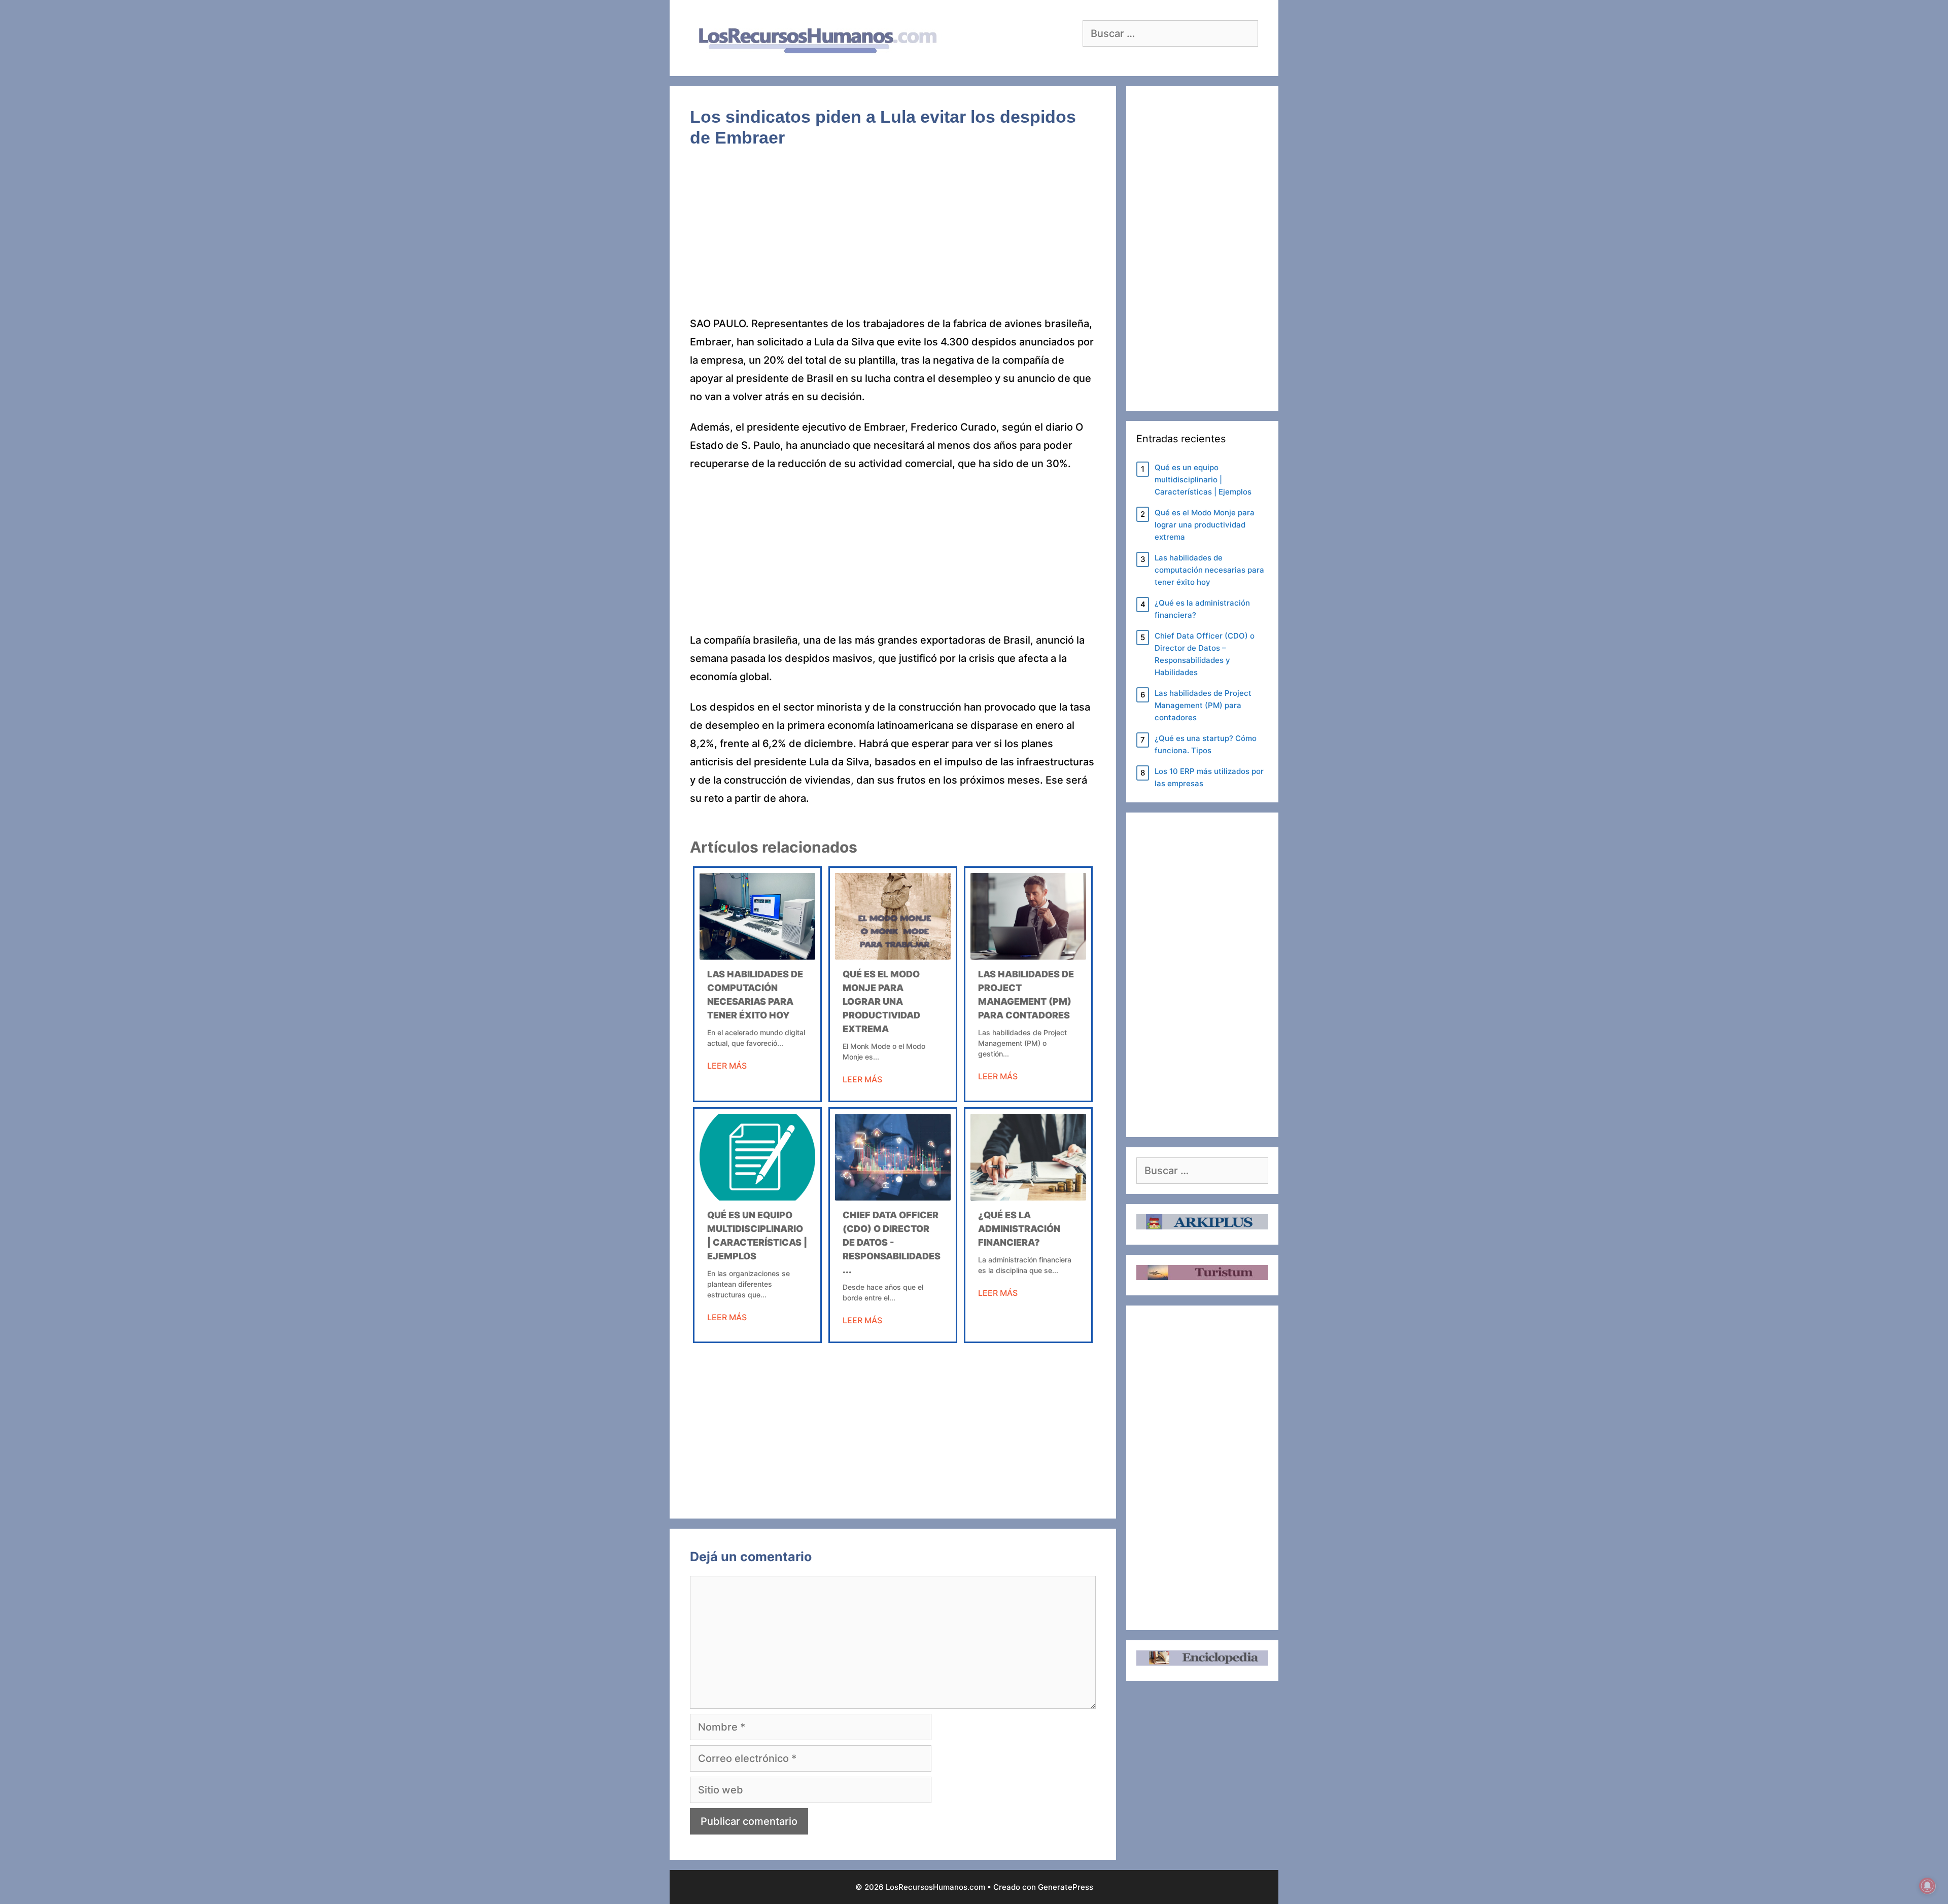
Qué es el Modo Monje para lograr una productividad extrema (881, 1001)
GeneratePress (1066, 1887)
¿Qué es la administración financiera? (1019, 1229)
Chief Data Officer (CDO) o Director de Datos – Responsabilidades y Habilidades (1205, 654)
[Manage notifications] (1927, 1886)
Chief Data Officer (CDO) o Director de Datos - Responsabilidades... (892, 1242)
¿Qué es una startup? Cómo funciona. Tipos (1206, 744)
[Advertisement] (893, 239)
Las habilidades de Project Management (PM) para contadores (1203, 705)
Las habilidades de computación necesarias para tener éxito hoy (1209, 570)
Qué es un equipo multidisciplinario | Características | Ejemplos (1203, 480)
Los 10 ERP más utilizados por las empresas (1209, 777)
